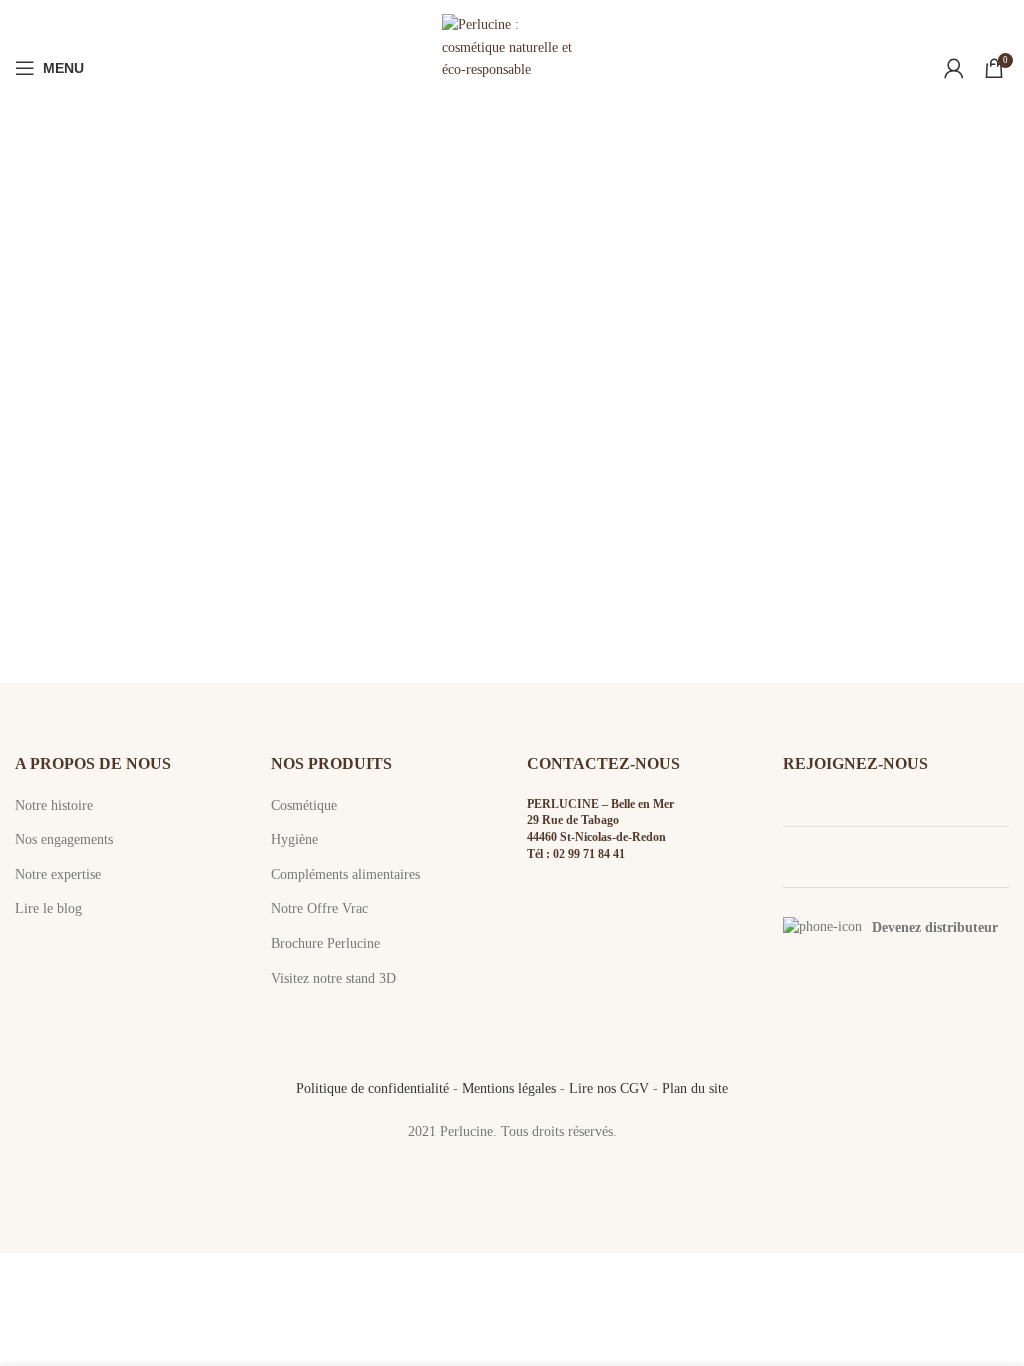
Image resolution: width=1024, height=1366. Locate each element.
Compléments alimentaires (345, 874)
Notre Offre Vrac (319, 908)
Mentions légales (509, 1088)
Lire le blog (48, 908)
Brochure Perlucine (325, 943)
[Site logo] (512, 66)
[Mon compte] (954, 68)
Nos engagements (64, 839)
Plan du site (695, 1088)
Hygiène (294, 839)
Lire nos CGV (609, 1088)
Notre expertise (58, 874)
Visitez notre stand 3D (333, 978)
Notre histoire (54, 805)
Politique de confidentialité (372, 1088)
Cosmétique (304, 805)
